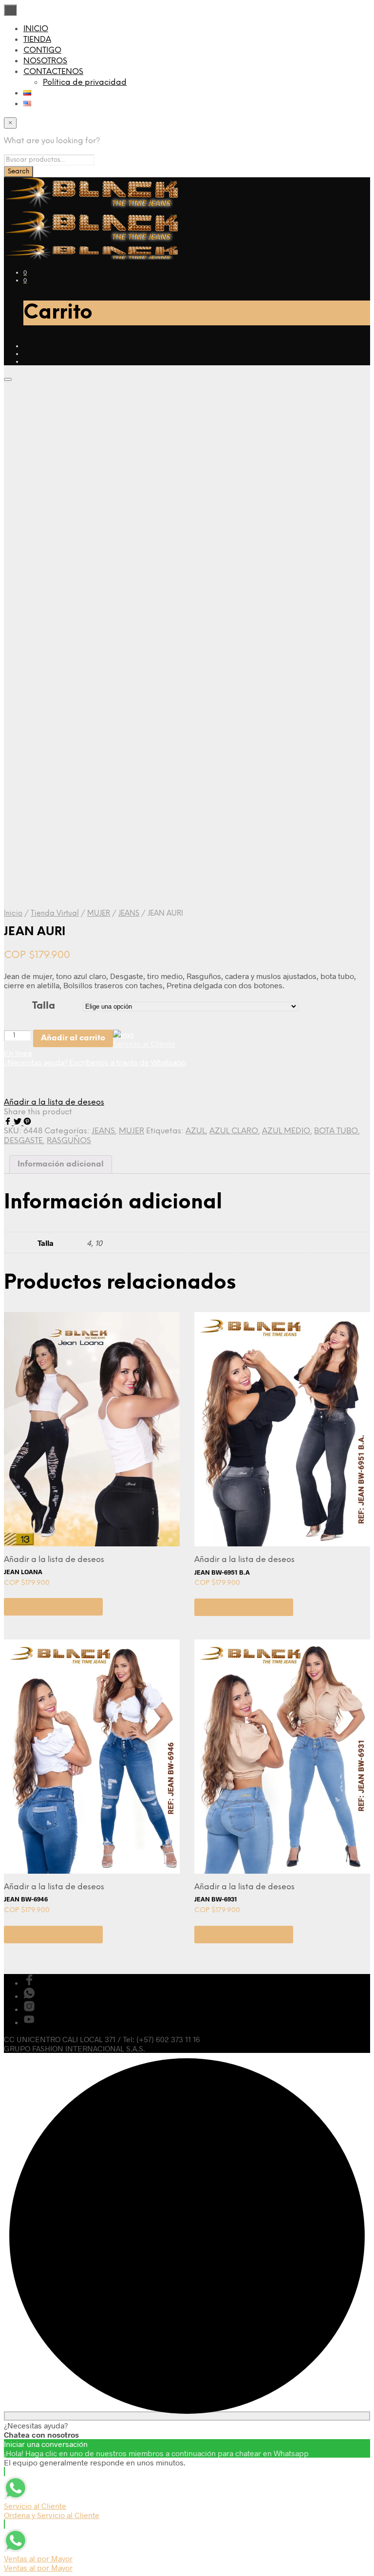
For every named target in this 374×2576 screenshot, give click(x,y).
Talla (44, 1006)
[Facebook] (9, 1122)
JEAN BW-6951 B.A (222, 1572)
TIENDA (37, 40)
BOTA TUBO (336, 1131)
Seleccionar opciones (53, 1607)
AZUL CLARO (234, 1131)
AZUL (196, 1131)
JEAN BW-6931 (216, 1899)
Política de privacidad (85, 83)
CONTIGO (42, 50)
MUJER (99, 914)
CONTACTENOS (53, 72)
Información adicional (61, 1164)
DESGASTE (23, 1141)
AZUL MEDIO (286, 1131)
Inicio (13, 914)
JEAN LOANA (23, 1572)
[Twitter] (19, 1122)
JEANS (129, 914)
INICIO (36, 29)
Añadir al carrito (73, 1038)
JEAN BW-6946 (26, 1899)
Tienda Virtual (55, 914)
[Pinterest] (27, 1122)
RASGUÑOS (69, 1141)
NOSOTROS (45, 61)
